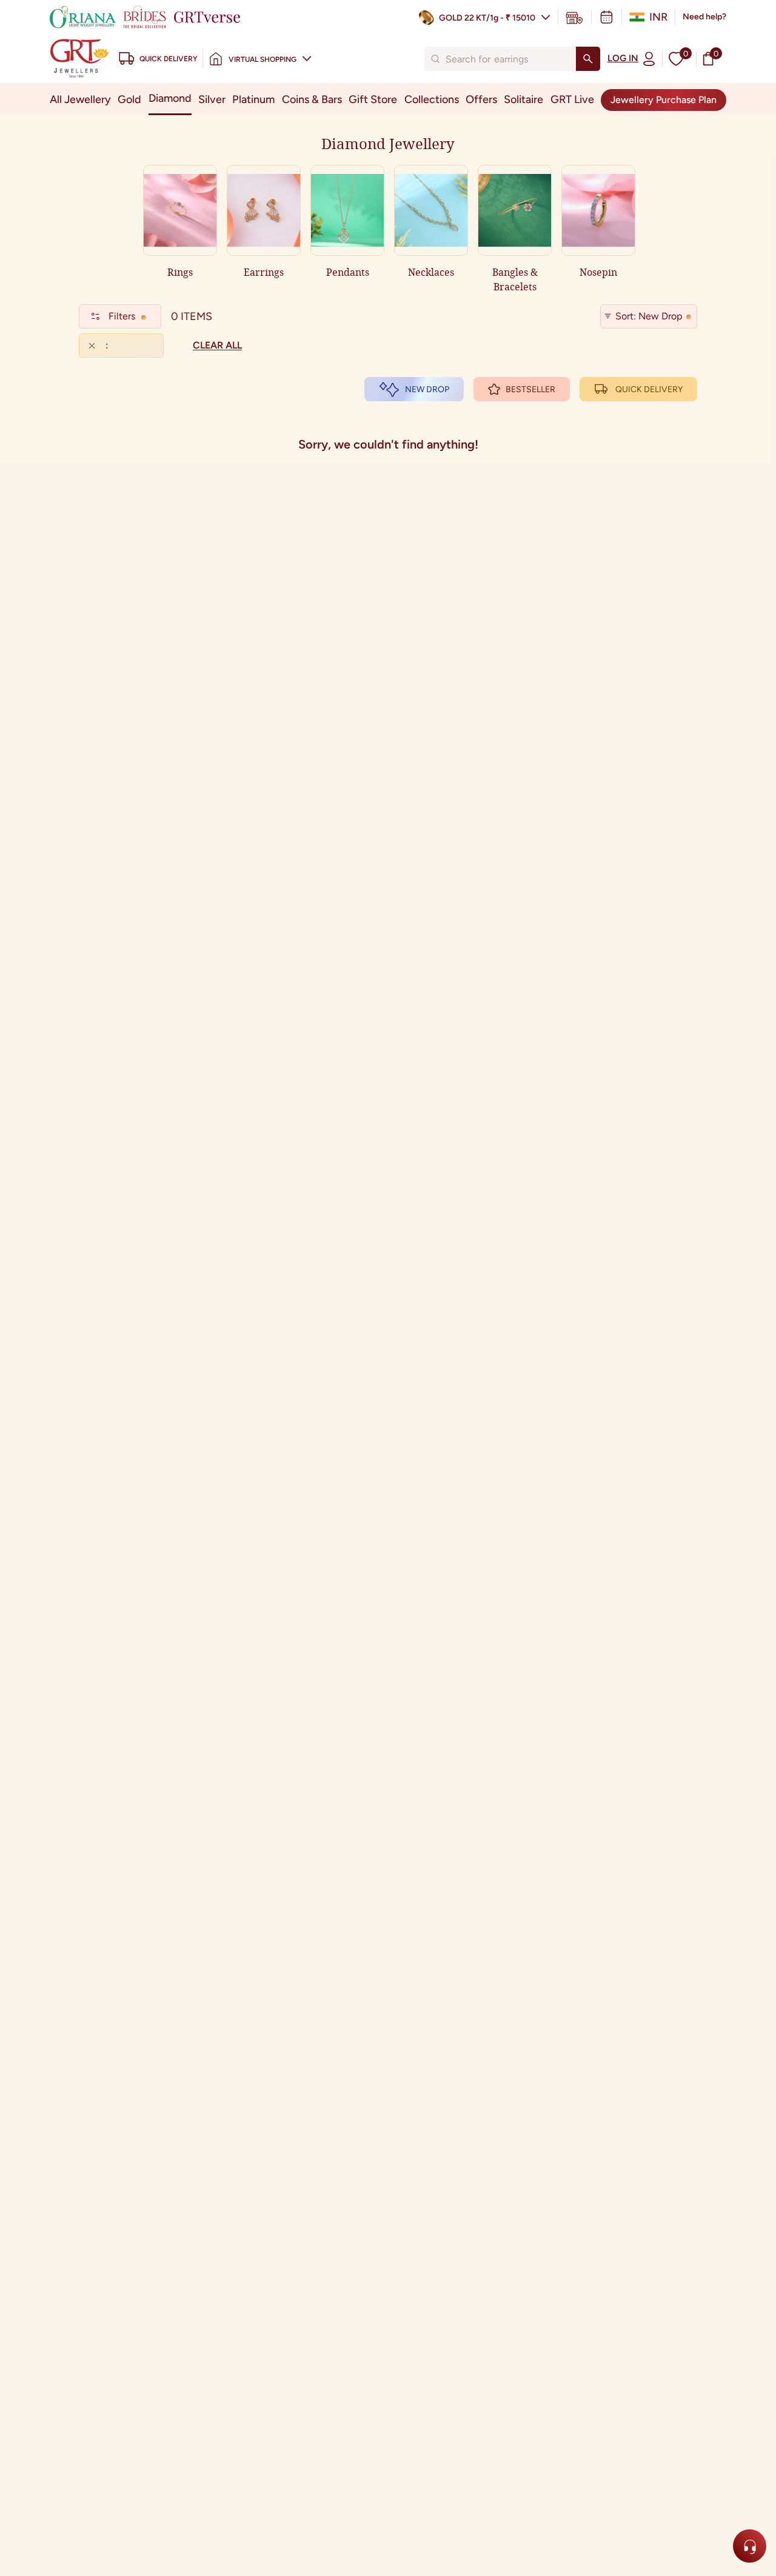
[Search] (588, 59)
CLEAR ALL (217, 345)
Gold (129, 99)
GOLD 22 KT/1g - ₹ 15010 (487, 18)
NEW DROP (427, 389)
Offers (481, 99)
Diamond (170, 98)
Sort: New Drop (649, 316)
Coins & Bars (312, 99)
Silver (212, 99)
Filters (122, 316)
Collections (432, 99)
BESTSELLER (530, 389)
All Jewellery (80, 99)
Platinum (253, 99)
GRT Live (572, 99)
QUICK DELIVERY (649, 389)
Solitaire (523, 99)
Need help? (704, 17)
